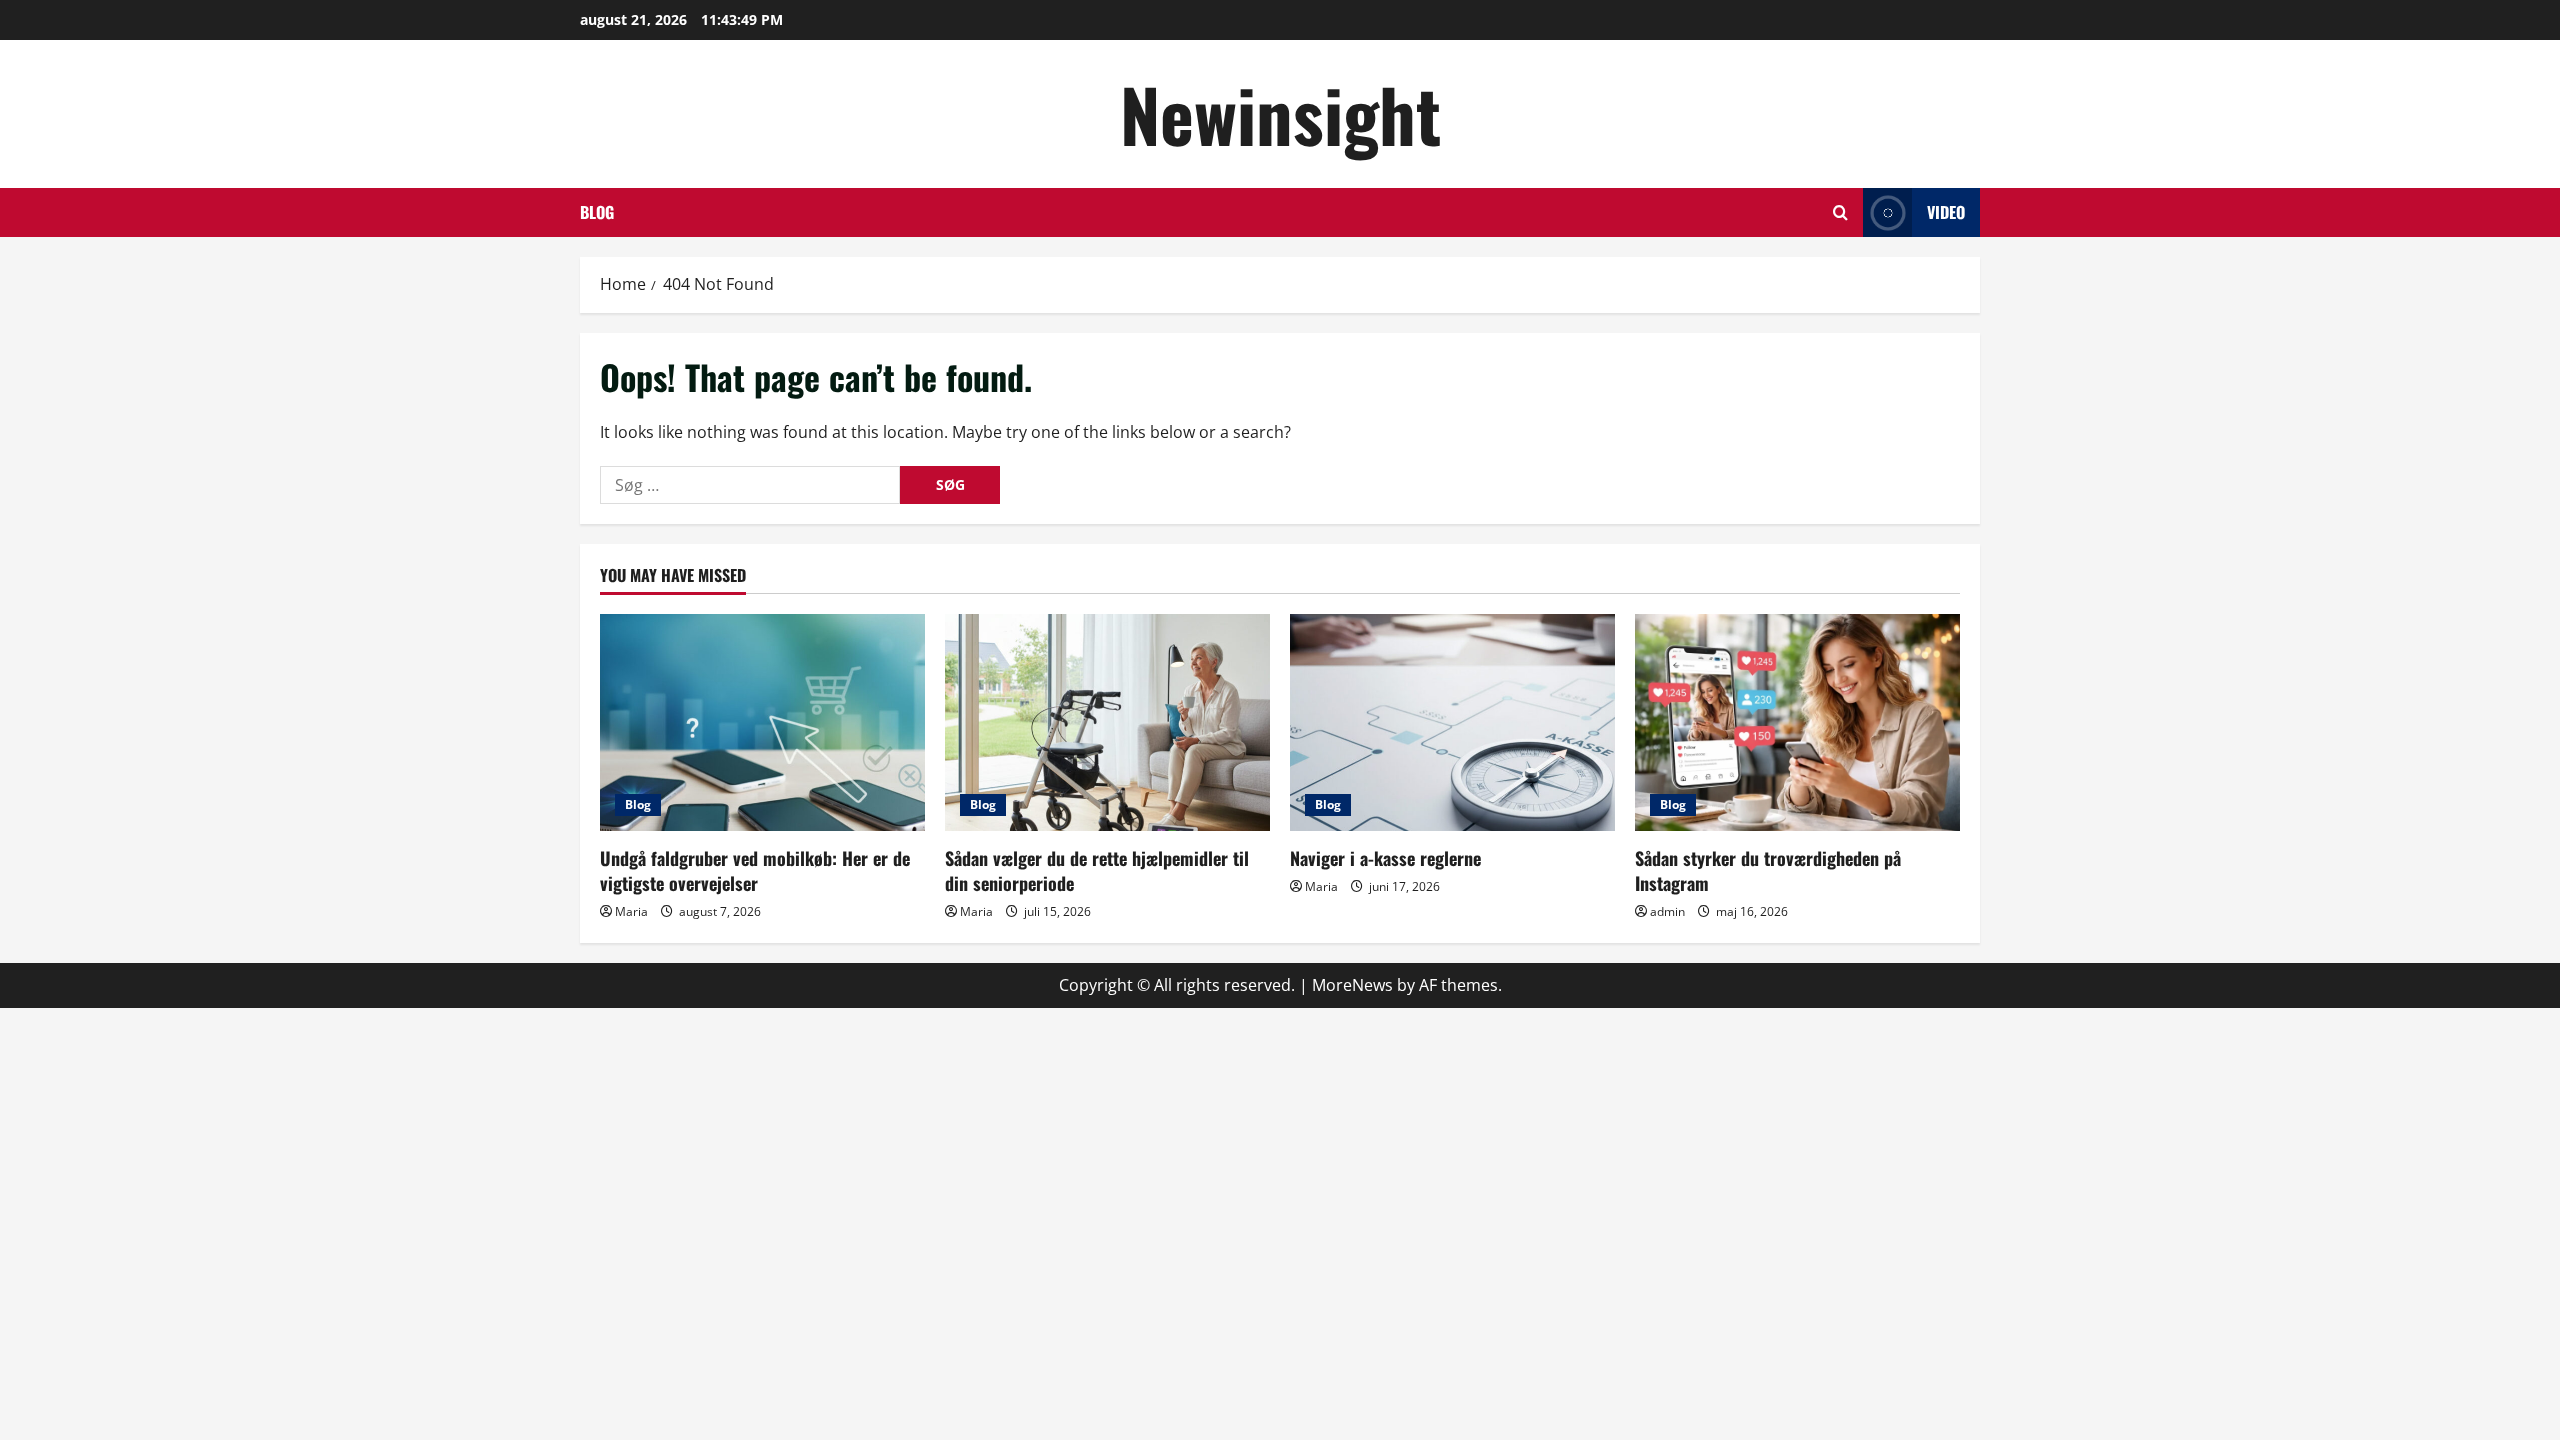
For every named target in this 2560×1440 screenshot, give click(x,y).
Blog (597, 212)
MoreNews (1352, 985)
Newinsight (1280, 113)
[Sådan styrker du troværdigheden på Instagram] (1797, 722)
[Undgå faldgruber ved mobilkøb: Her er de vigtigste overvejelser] (762, 722)
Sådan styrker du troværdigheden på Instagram (1768, 870)
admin (1667, 911)
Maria (631, 911)
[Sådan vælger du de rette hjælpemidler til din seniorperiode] (1107, 722)
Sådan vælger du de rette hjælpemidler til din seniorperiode (1097, 870)
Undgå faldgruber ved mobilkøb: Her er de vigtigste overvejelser (755, 870)
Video (1946, 212)
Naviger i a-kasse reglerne (1385, 858)
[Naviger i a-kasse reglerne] (1452, 722)
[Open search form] (1840, 212)
